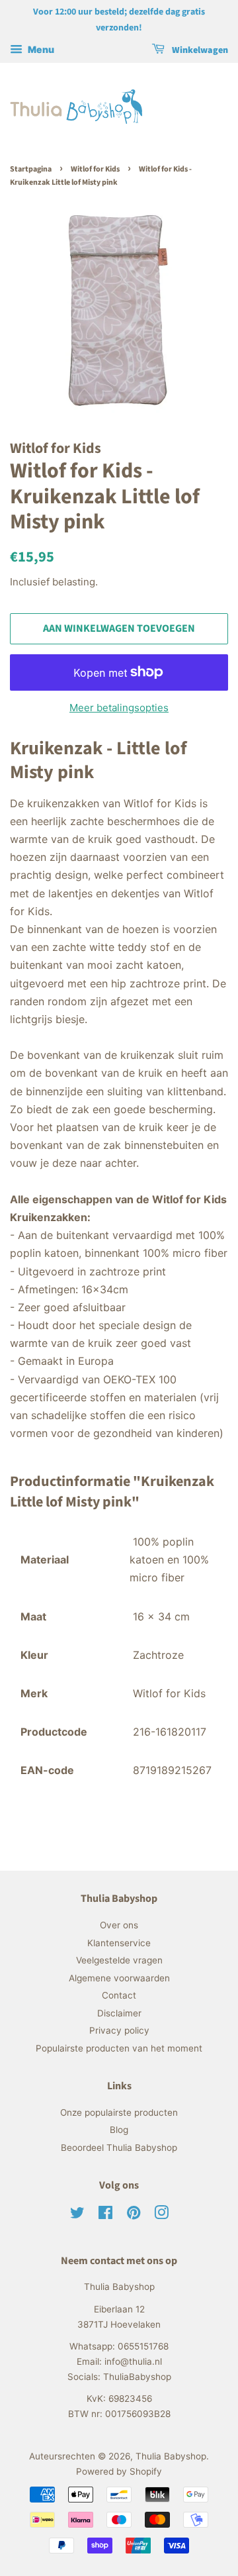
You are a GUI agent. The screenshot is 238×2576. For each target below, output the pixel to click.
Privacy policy (119, 2030)
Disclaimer (119, 2013)
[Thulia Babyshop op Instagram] (161, 2215)
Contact (119, 1995)
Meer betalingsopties (119, 708)
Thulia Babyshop (171, 2456)
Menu (40, 49)
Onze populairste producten (119, 2112)
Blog (119, 2130)
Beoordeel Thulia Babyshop (119, 2148)
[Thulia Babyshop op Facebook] (105, 2215)
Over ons (119, 1925)
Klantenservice (119, 1943)
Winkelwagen (199, 50)
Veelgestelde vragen (119, 1960)
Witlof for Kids (95, 169)
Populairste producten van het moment (119, 2048)
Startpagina (31, 169)
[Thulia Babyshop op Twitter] (77, 2215)
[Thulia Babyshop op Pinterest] (134, 2215)
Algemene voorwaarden (119, 1978)
